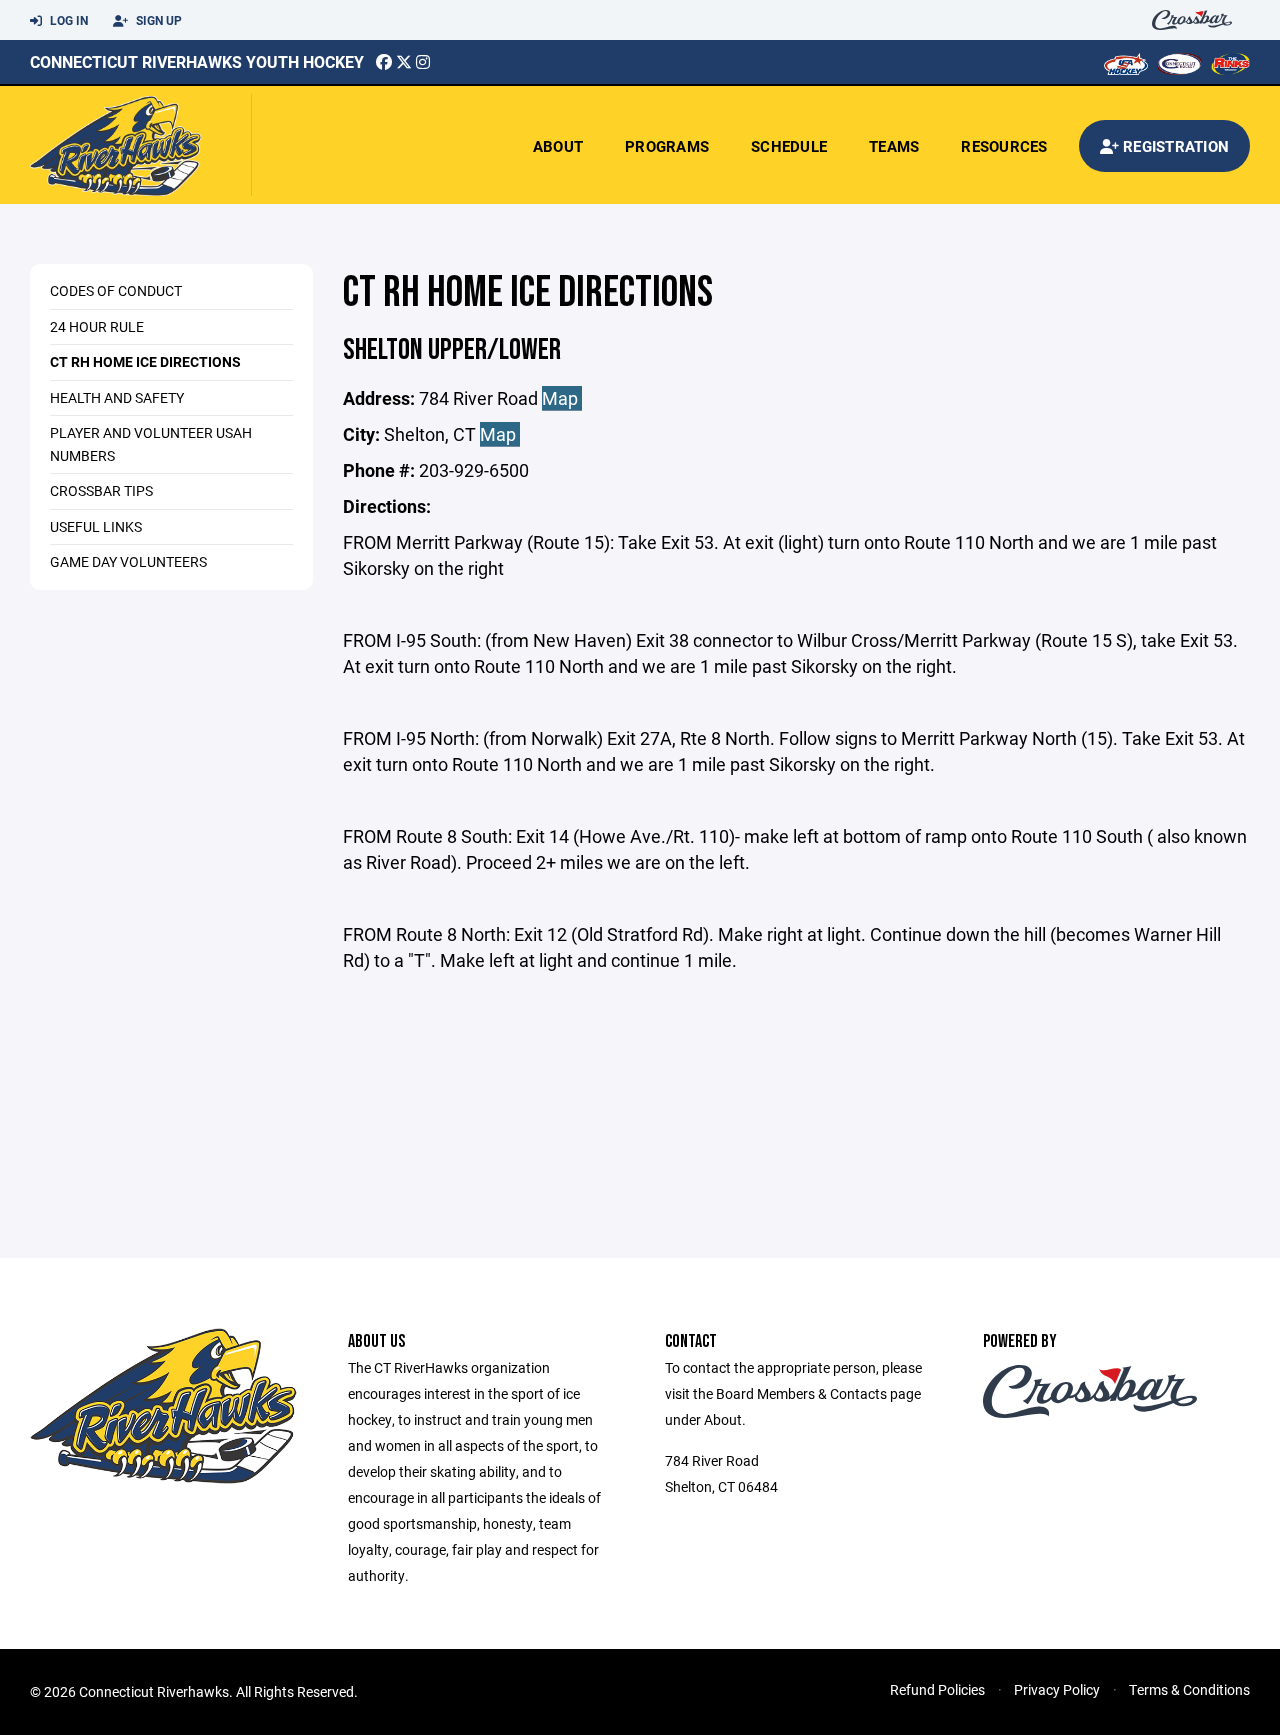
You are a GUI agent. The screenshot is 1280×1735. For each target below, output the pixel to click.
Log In (67, 20)
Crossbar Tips (101, 490)
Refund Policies (937, 1689)
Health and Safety (117, 397)
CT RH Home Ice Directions (145, 361)
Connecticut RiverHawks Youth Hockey (197, 61)
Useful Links (96, 526)
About (558, 146)
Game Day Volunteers (128, 561)
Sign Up (157, 20)
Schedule (789, 146)
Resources (1004, 146)
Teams (894, 146)
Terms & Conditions (1189, 1689)
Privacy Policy (1057, 1689)
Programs (667, 146)
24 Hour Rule (97, 326)
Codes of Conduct (116, 290)
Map (562, 398)
